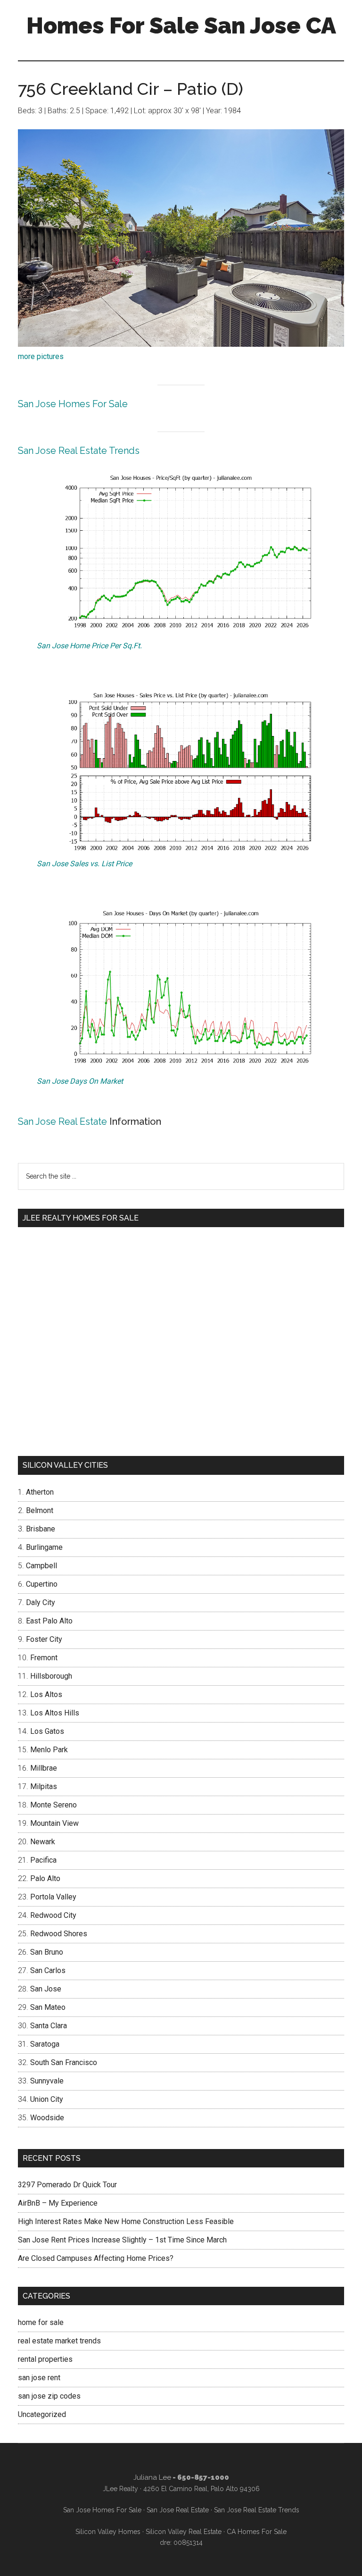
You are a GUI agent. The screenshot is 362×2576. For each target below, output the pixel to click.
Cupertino (42, 1584)
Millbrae (44, 1768)
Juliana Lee (152, 2477)
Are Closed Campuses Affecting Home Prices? (96, 2258)
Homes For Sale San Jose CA (181, 25)
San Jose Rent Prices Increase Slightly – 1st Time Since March (122, 2240)
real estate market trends (59, 2341)
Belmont (40, 1510)
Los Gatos (47, 1731)
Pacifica (43, 1860)
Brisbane (41, 1529)
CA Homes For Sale (257, 2532)
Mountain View (54, 1823)
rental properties (45, 2359)
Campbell (41, 1566)
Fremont (44, 1658)
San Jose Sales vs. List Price (84, 864)
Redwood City (53, 1915)
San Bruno (47, 1952)
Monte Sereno (53, 1805)
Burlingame (44, 1547)
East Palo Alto (49, 1621)
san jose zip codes (49, 2396)
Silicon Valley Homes (108, 2532)
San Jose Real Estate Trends (79, 451)
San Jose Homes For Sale (73, 404)
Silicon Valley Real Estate (184, 2532)
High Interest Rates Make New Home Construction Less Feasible (126, 2221)
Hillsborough (51, 1676)
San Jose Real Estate (62, 1121)
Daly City (41, 1602)
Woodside (47, 2118)
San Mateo (48, 2007)
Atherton (40, 1492)
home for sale (41, 2322)
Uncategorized (42, 2414)
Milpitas (44, 1786)
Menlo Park (49, 1750)
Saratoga (45, 2044)
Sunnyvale (47, 2081)
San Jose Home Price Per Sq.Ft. (89, 646)
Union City (47, 2099)
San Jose (46, 1989)
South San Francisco (64, 2062)
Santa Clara (49, 2026)
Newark (43, 1842)
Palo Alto (45, 1878)
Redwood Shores (59, 1934)
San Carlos (48, 1970)
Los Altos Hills (55, 1713)
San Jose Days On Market (80, 1081)
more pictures (41, 356)
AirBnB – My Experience (58, 2203)
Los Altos (46, 1694)
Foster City (44, 1639)
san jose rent (39, 2378)
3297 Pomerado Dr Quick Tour (67, 2185)
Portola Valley (53, 1897)
